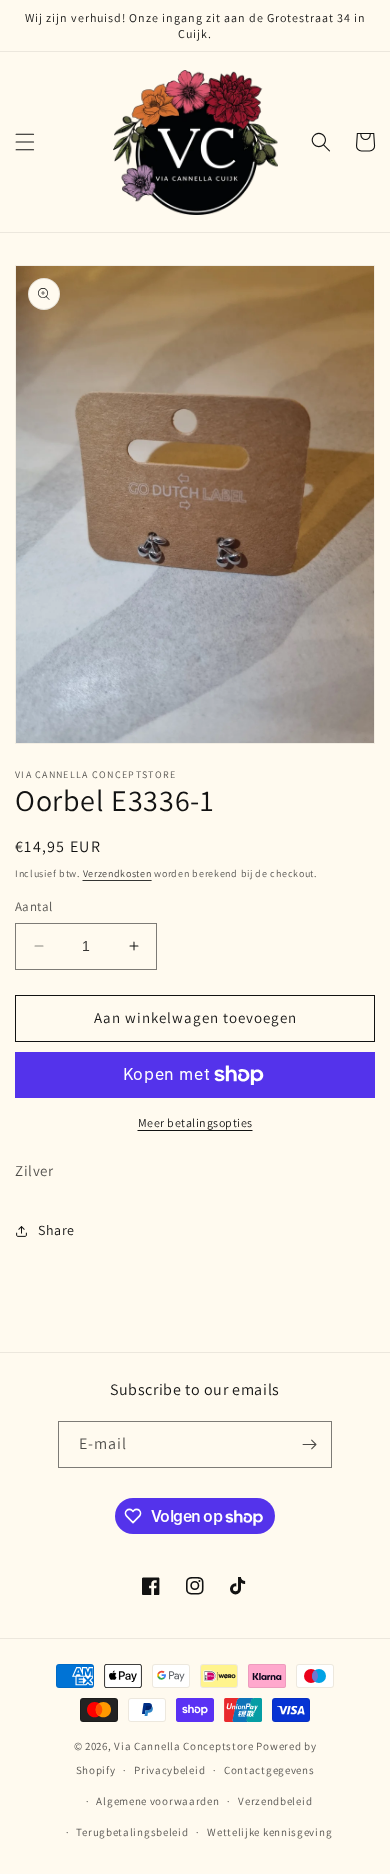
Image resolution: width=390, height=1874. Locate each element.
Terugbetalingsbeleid (132, 1832)
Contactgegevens (269, 1770)
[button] (25, 142)
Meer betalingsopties (195, 1122)
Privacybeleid (169, 1770)
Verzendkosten (117, 873)
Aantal (33, 906)
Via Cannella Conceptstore (184, 1746)
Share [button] (56, 1230)
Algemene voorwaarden (157, 1801)
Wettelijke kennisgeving (269, 1832)
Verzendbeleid (275, 1801)
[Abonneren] (309, 1444)
